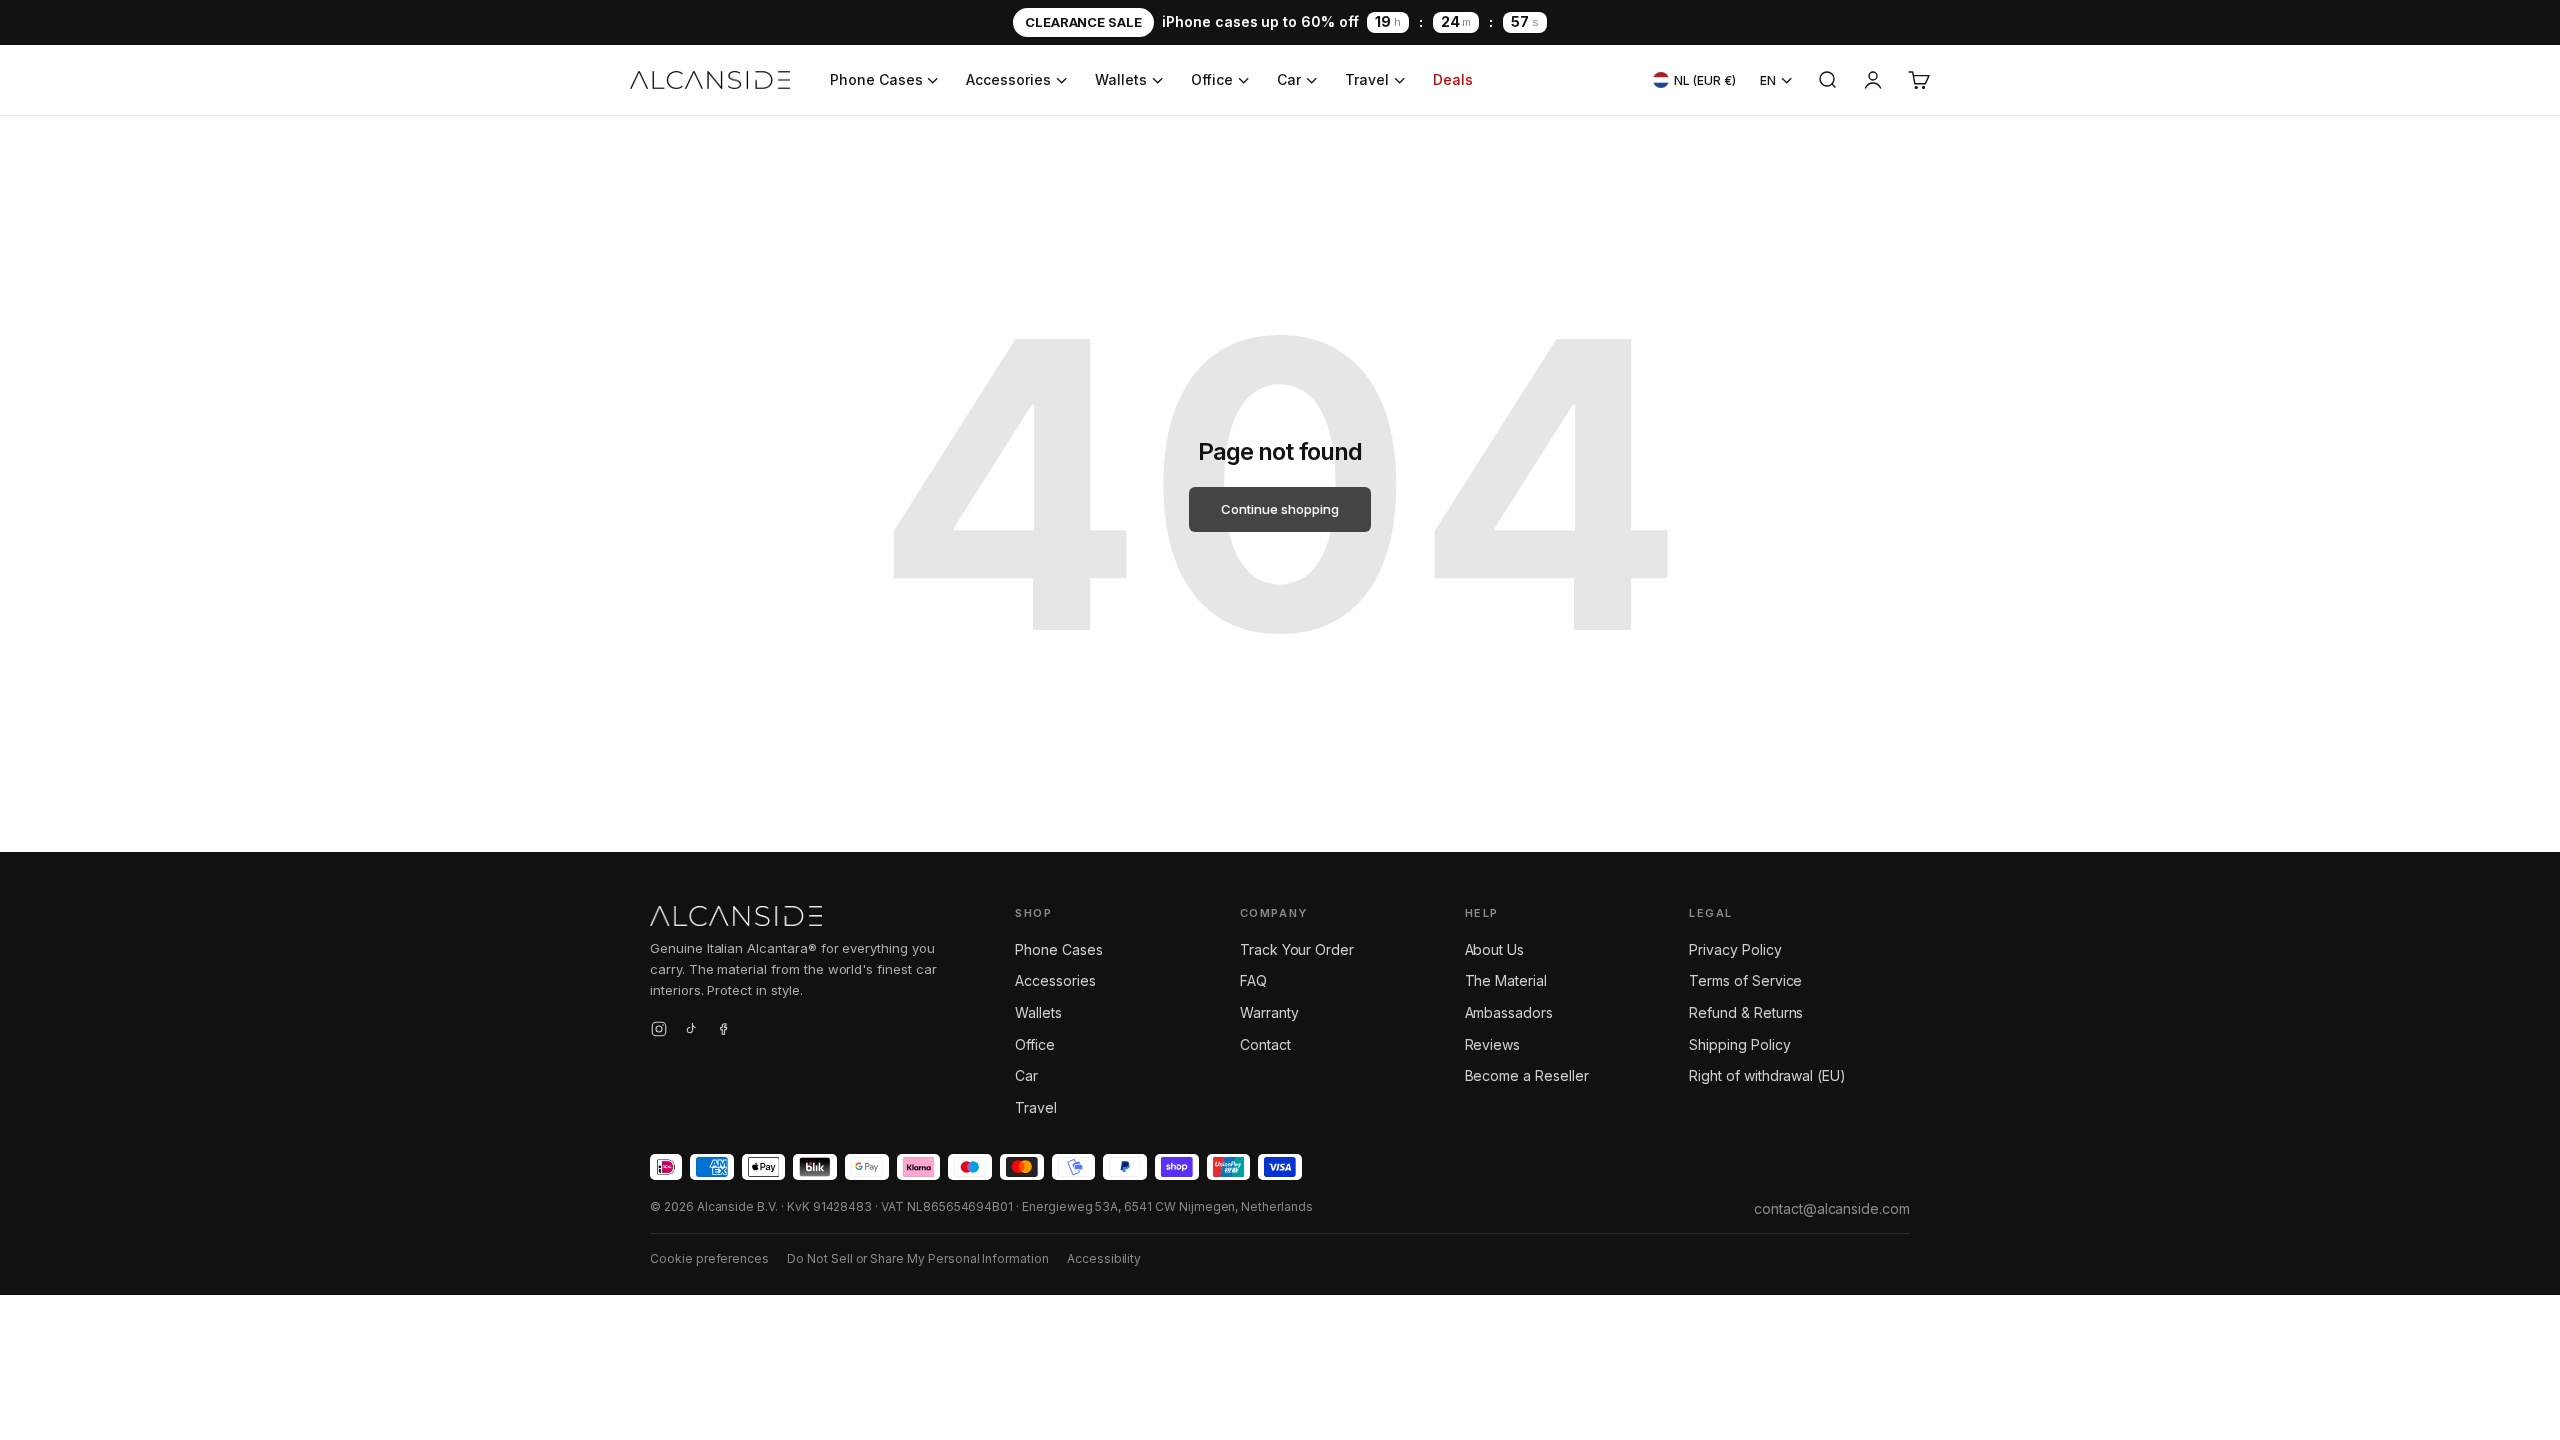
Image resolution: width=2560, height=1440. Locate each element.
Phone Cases (876, 79)
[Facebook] (723, 1032)
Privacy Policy (1735, 949)
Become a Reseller (1527, 1075)
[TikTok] (691, 1032)
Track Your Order (1297, 949)
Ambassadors (1509, 1012)
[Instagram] (659, 1032)
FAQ (1253, 980)
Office (1212, 79)
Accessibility (1104, 1258)
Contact (1265, 1044)
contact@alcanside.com (1832, 1208)
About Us (1495, 949)
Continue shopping (1279, 509)
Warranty (1269, 1012)
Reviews (1493, 1044)
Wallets (1121, 79)
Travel (1367, 79)
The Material (1506, 980)
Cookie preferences (709, 1258)
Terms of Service (1745, 980)
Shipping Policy (1739, 1044)
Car (1289, 79)
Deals (1453, 79)
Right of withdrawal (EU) (1767, 1075)
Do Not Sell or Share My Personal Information (918, 1258)
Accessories (1008, 79)
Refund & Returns (1746, 1012)
